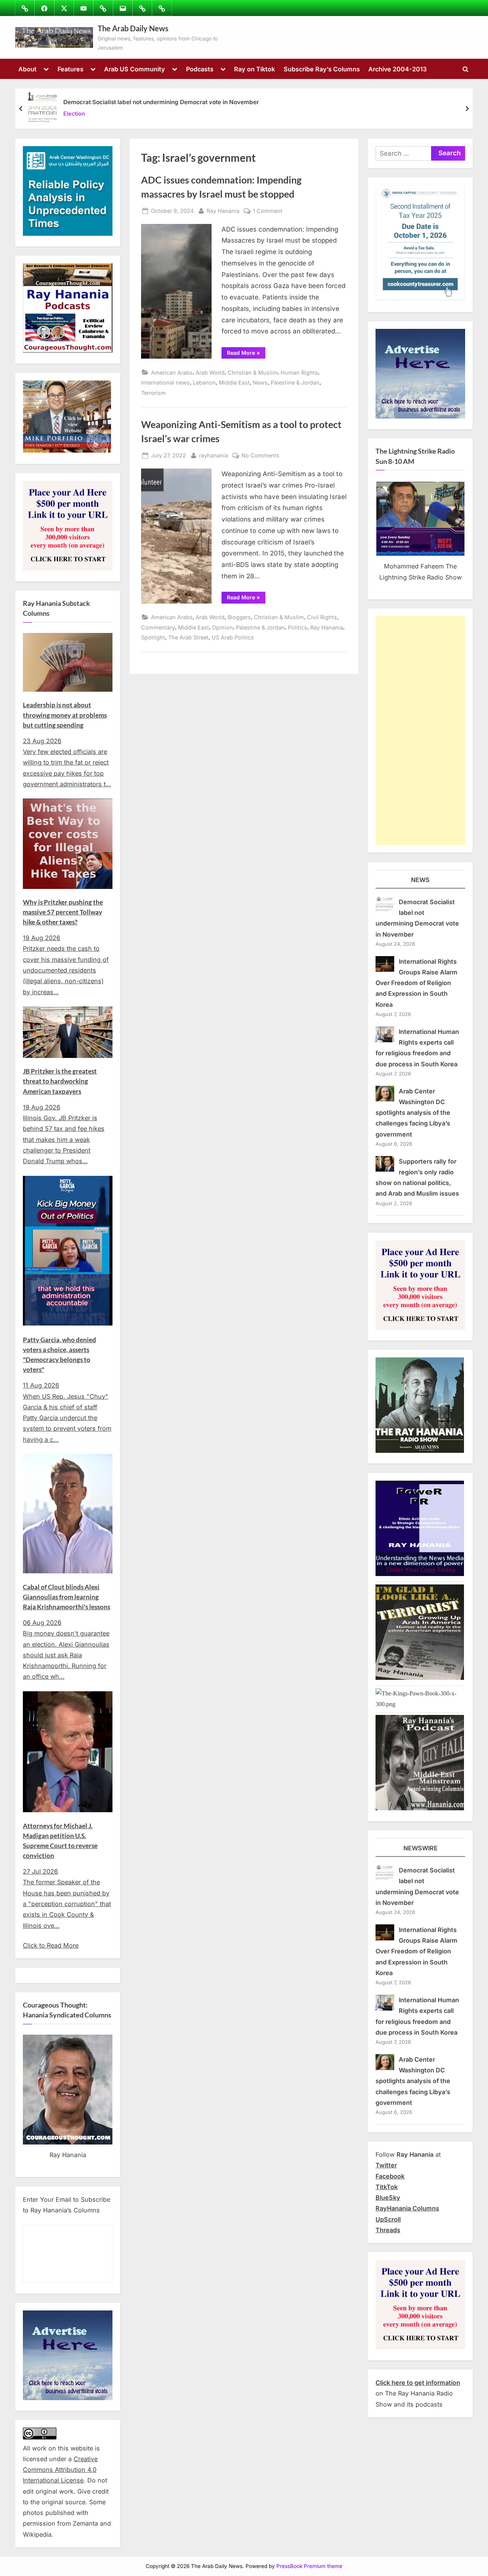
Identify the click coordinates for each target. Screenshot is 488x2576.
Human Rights (299, 373)
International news (165, 382)
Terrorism (153, 393)
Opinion (222, 627)
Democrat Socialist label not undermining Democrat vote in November (161, 102)
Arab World (210, 373)
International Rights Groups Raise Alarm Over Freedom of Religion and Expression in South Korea (417, 983)
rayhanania (213, 455)
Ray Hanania (223, 211)
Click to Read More (51, 1945)
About (27, 69)
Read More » (246, 354)
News (260, 382)
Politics (298, 627)
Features (71, 69)
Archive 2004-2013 (397, 69)
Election (74, 114)
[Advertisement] (420, 731)
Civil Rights (322, 617)
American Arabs (172, 373)
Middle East (234, 382)
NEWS (420, 880)
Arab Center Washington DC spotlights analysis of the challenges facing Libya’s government (413, 1113)
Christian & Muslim (253, 373)
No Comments (260, 456)
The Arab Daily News (133, 28)
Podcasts (200, 69)
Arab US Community (135, 69)
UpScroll (388, 2219)
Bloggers (239, 617)
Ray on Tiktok (254, 69)
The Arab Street (188, 637)
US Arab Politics (233, 637)
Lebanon (204, 382)
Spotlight (153, 637)
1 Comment (268, 211)
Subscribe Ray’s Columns (322, 69)
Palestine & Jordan (295, 382)
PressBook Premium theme (309, 2566)
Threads (388, 2230)
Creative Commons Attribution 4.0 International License (60, 2470)
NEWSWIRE (421, 1848)
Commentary (158, 627)
